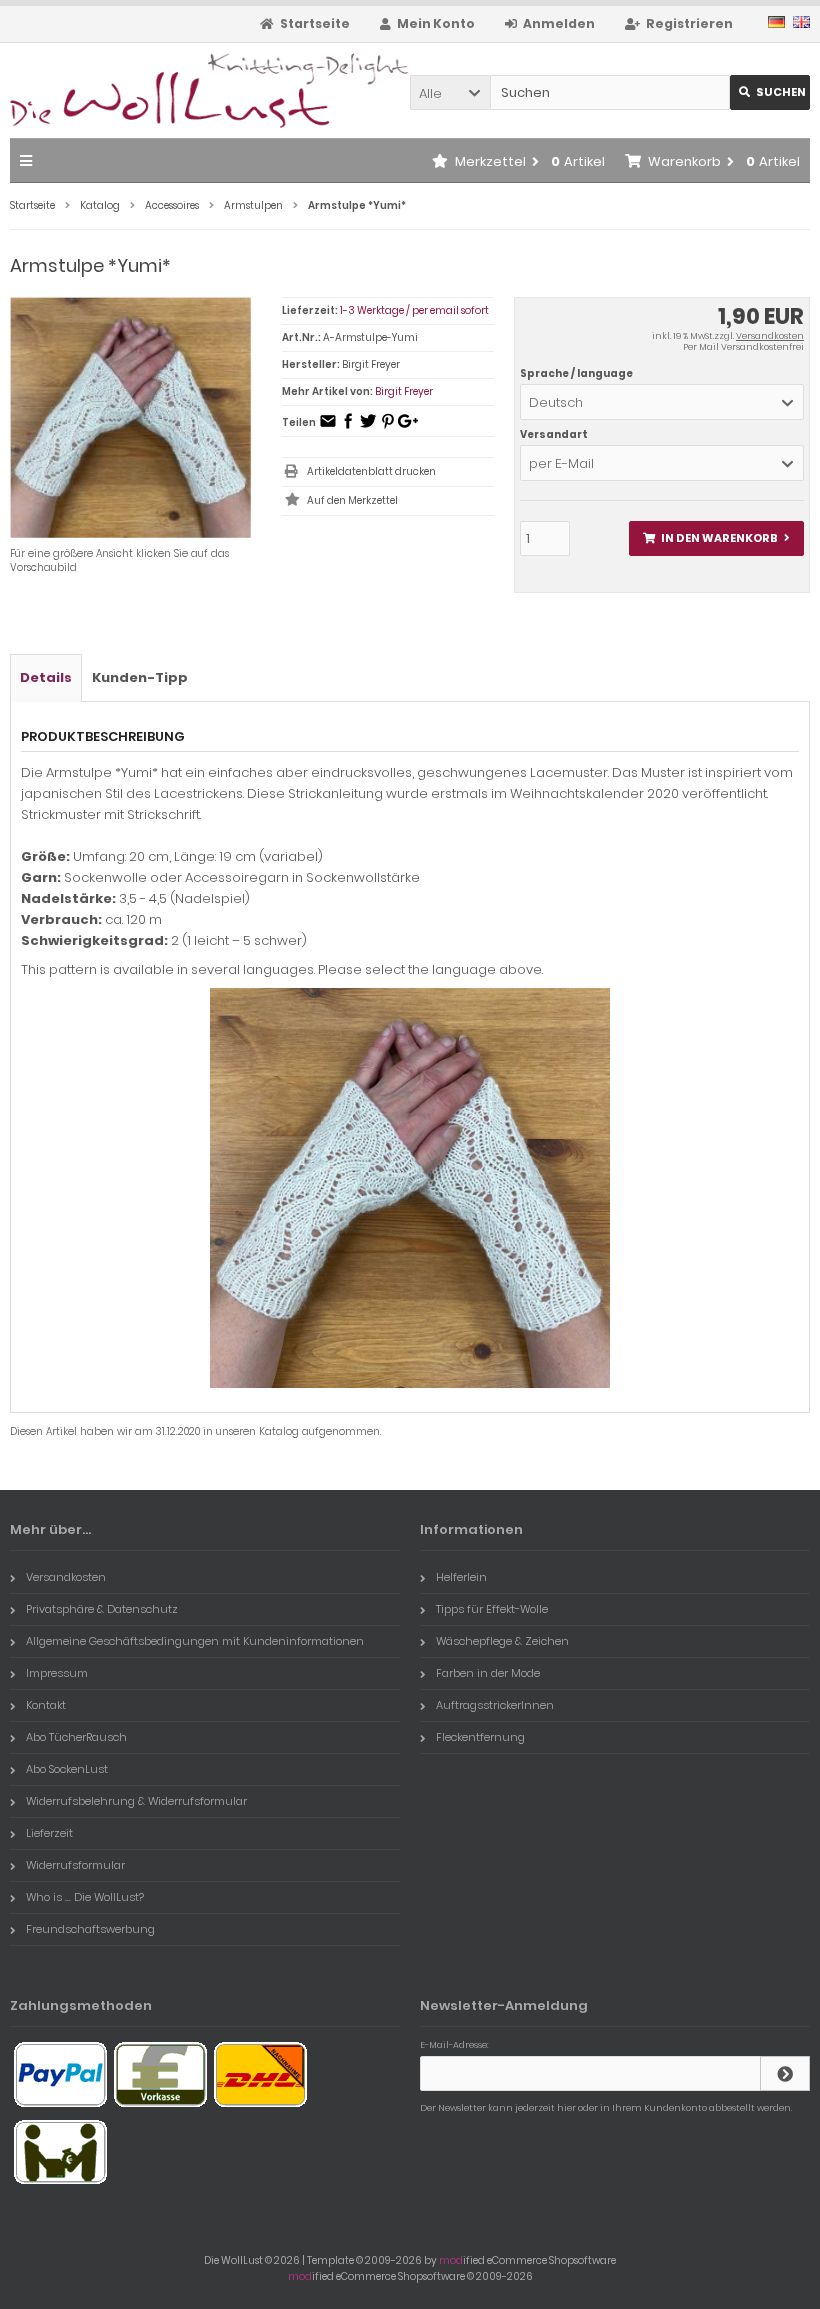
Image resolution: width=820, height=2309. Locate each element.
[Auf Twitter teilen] (368, 427)
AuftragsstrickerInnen (495, 1705)
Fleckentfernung (480, 1737)
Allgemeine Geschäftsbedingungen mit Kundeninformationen (195, 1641)
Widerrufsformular (75, 1865)
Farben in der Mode (488, 1673)
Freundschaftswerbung (90, 1929)
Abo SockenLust (67, 1769)
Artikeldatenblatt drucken (371, 471)
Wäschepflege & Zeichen (502, 1641)
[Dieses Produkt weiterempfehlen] (328, 427)
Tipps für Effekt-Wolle (492, 1609)
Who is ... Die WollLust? (85, 1897)
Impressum (57, 1673)
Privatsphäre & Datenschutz (102, 1609)
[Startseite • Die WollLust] (142, 90)
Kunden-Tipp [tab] (140, 677)
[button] (450, 92)
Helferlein (461, 1577)
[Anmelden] (785, 2073)
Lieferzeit (49, 1833)
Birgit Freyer (404, 391)
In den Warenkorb (716, 538)
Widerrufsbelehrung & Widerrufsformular (136, 1801)
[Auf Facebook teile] (348, 427)
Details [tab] (46, 677)
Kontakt (46, 1705)
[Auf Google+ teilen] (408, 427)
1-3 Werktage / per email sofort (414, 310)
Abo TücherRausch (76, 1737)
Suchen (770, 92)
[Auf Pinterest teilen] (388, 427)
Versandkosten (770, 336)
